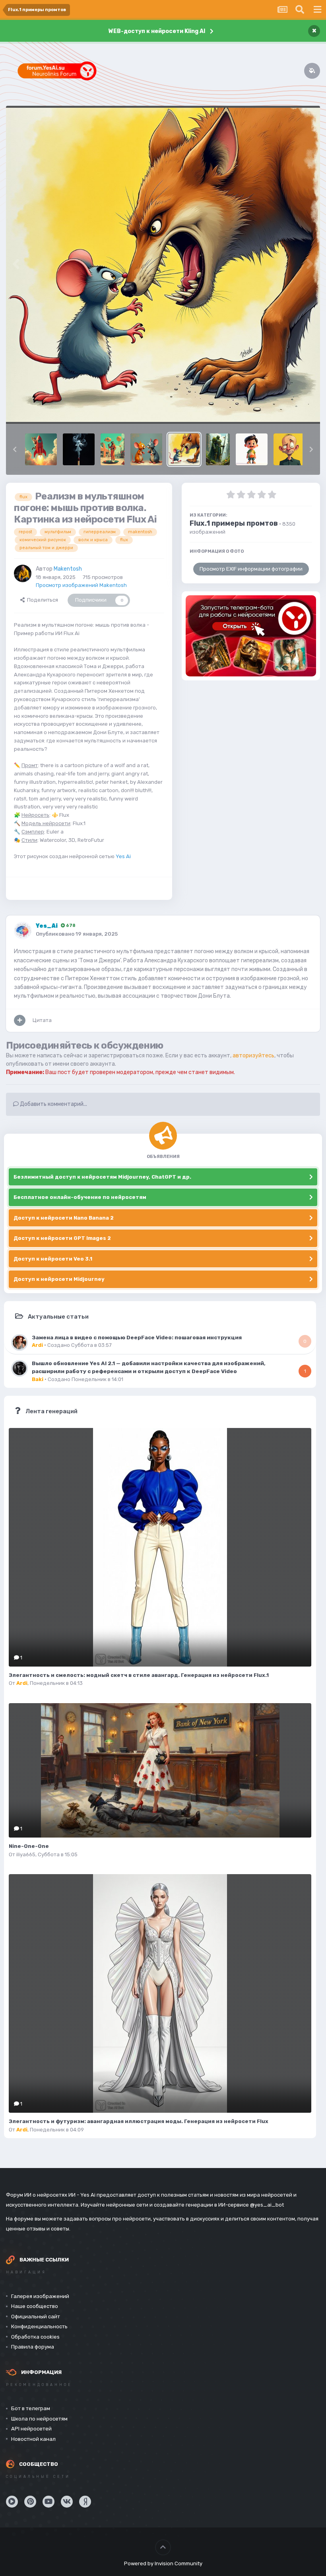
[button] (15, 449)
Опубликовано (77, 934)
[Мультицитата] (20, 1020)
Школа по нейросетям (39, 2419)
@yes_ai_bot (267, 2205)
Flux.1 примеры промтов (234, 523)
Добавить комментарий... (53, 1104)
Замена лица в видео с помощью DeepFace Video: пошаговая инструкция (137, 1337)
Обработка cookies (35, 2337)
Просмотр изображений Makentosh (81, 585)
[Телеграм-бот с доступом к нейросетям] (251, 636)
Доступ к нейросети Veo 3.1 (53, 1259)
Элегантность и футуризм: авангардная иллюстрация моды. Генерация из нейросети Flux (139, 2121)
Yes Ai (123, 856)
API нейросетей (31, 2429)
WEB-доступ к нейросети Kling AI (157, 31)
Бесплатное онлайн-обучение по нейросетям (80, 1197)
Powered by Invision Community (163, 2563)
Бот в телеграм (31, 2408)
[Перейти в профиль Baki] (19, 1368)
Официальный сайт (36, 2317)
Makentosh (68, 569)
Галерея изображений (40, 2296)
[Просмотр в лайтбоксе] (163, 265)
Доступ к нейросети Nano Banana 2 (64, 1218)
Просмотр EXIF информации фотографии (251, 569)
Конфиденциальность (39, 2326)
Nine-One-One (29, 1846)
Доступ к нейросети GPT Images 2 (62, 1238)
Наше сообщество (35, 2306)
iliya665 (26, 1854)
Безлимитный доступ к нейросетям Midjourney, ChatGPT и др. (102, 1177)
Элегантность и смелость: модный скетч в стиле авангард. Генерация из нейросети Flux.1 (139, 1675)
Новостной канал (33, 2439)
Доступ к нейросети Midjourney (59, 1279)
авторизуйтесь (253, 1056)
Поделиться (41, 600)
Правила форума (33, 2347)
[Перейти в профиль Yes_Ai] (23, 931)
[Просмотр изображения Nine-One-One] (160, 1770)
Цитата (42, 1020)
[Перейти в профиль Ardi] (19, 1342)
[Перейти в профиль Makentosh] (23, 573)
